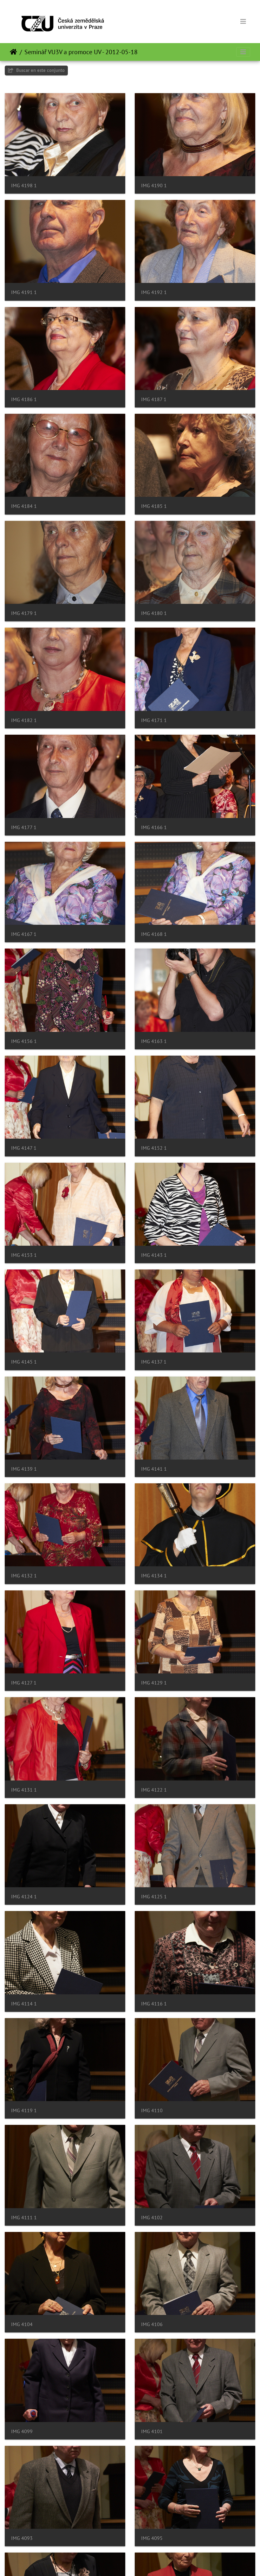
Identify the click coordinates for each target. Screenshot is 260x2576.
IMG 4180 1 (154, 613)
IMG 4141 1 (154, 1469)
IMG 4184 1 (24, 506)
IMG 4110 (152, 2110)
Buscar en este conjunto (40, 70)
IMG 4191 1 (24, 292)
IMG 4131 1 (24, 1790)
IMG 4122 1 (154, 1790)
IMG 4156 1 (24, 1041)
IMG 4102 (152, 2218)
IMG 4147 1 (24, 1148)
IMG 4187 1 (154, 399)
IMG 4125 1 (154, 1897)
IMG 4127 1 (24, 1683)
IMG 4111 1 (24, 2218)
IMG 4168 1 (154, 934)
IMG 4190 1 (154, 185)
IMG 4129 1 (154, 1683)
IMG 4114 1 (24, 2004)
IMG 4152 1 (154, 1148)
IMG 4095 (152, 2538)
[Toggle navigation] (243, 22)
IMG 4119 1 (24, 2110)
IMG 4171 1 (154, 720)
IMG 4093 (22, 2538)
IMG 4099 (22, 2431)
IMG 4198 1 (24, 185)
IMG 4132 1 (24, 1576)
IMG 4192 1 (154, 292)
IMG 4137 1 (154, 1362)
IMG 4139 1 (24, 1469)
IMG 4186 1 (24, 399)
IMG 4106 (152, 2324)
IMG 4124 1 (24, 1897)
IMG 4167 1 (24, 934)
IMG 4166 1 (154, 827)
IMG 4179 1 (24, 613)
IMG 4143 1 (154, 1255)
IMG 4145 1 (24, 1362)
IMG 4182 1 (24, 720)
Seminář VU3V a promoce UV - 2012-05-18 (81, 52)
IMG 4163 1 (154, 1041)
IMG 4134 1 (154, 1576)
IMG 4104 (22, 2324)
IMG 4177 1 (24, 827)
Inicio (13, 52)
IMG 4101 (152, 2431)
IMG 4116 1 (154, 2004)
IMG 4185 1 (154, 506)
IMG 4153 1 (24, 1255)
